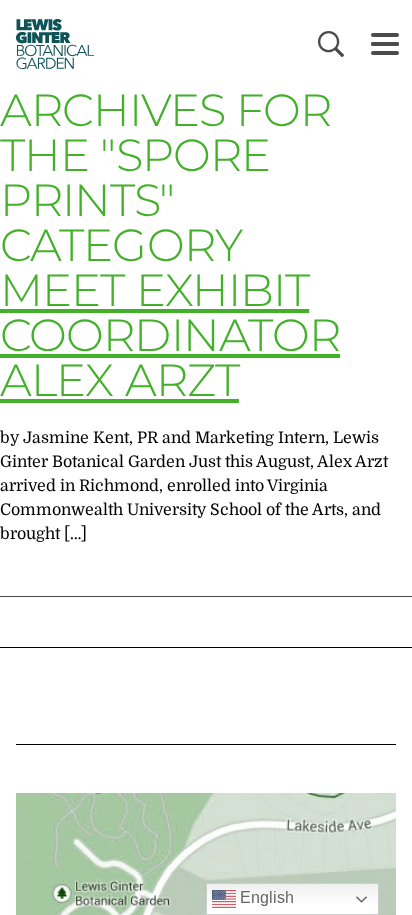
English (265, 897)
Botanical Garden (50, 43)
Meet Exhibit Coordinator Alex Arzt (170, 334)
